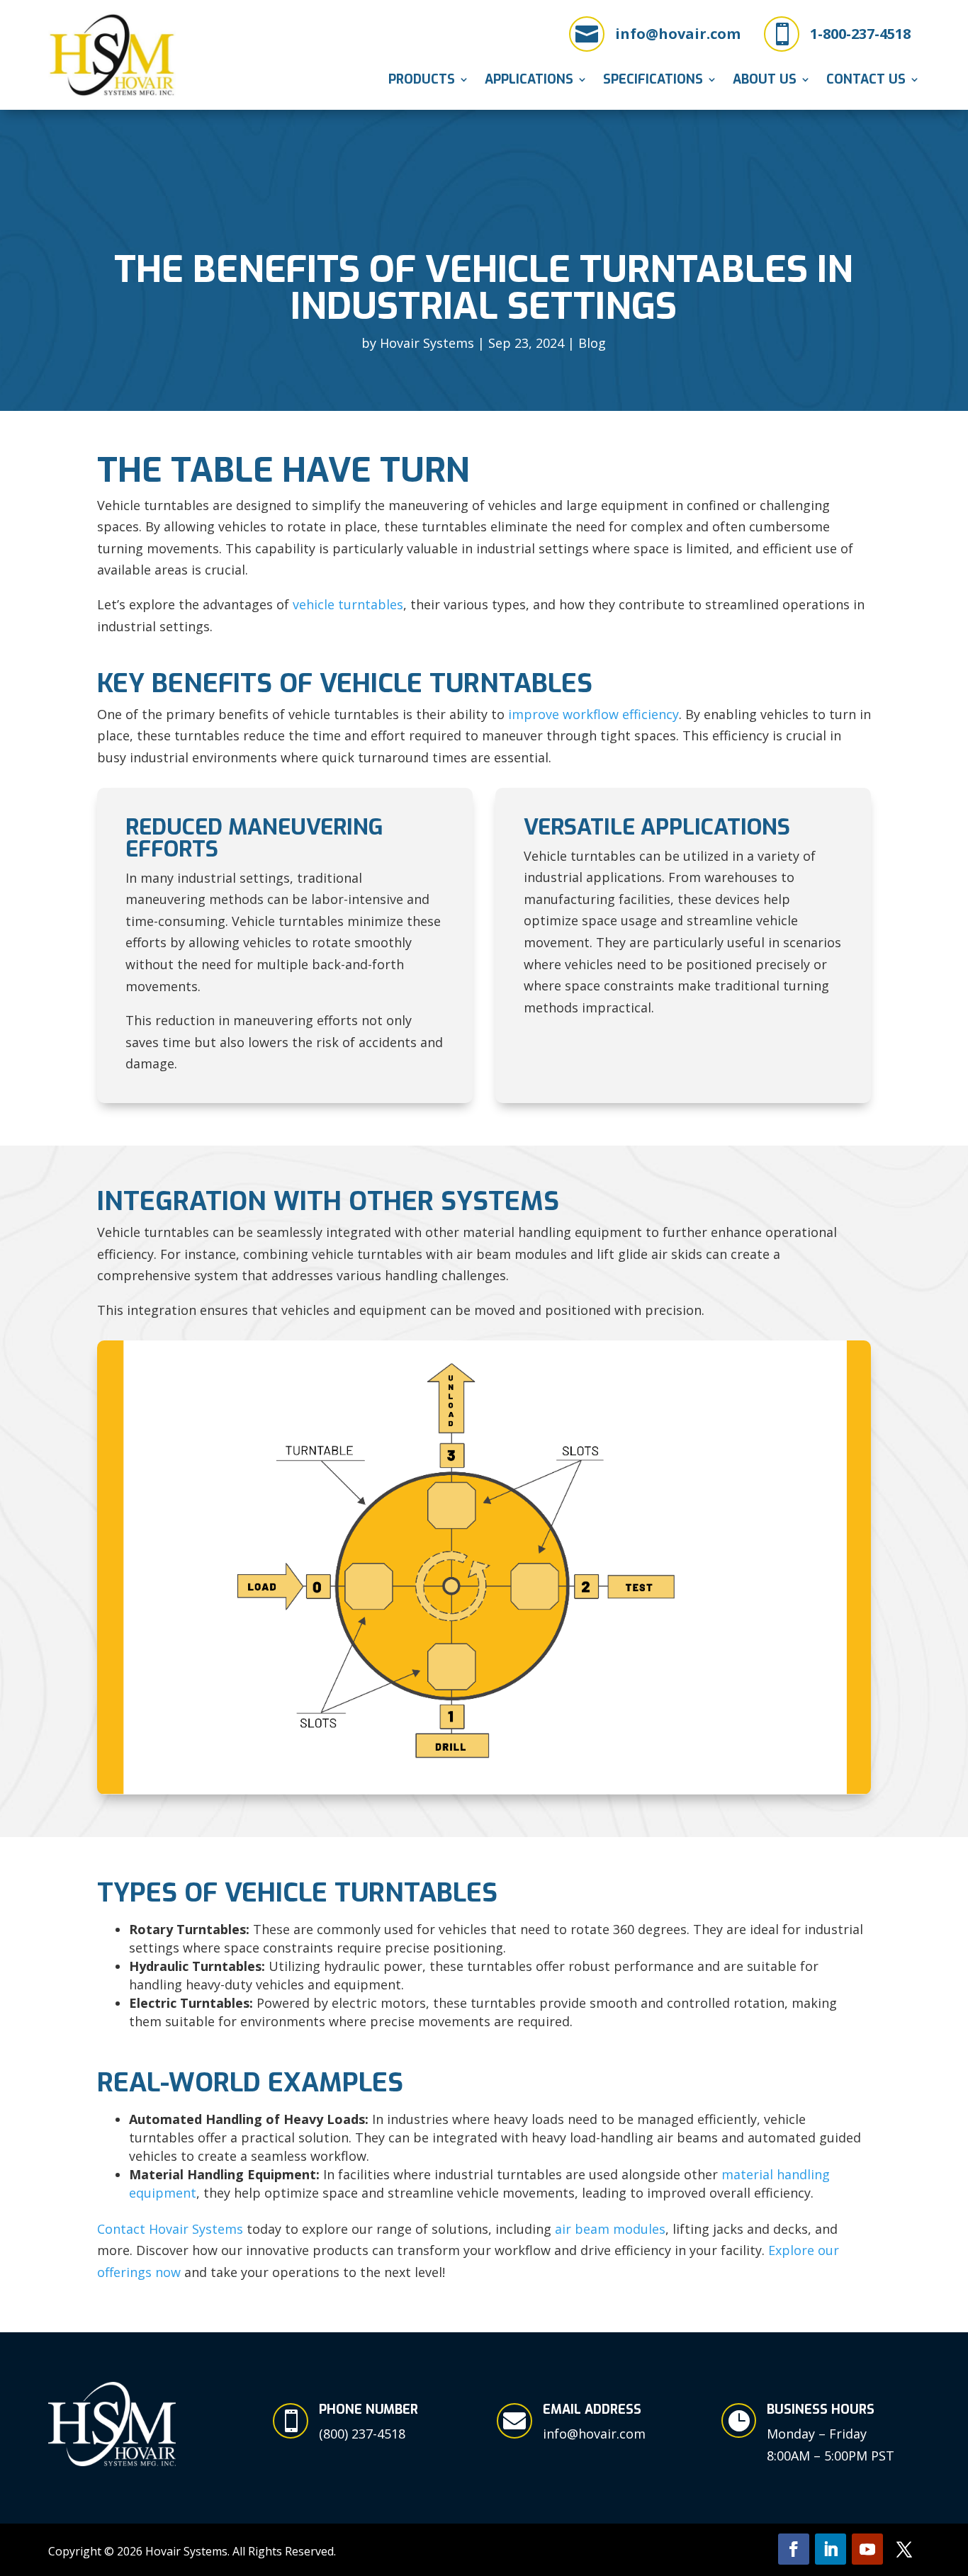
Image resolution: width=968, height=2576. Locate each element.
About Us (765, 81)
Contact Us (866, 81)
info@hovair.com (678, 34)
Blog (592, 343)
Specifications (653, 81)
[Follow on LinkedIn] (831, 2549)
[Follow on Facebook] (794, 2549)
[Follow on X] (904, 2549)
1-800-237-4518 (860, 34)
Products (422, 81)
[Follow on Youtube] (867, 2549)
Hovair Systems (427, 343)
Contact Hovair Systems (170, 2229)
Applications (529, 81)
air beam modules (610, 2229)
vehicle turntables (348, 604)
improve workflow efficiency (593, 714)
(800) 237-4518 (362, 2434)
